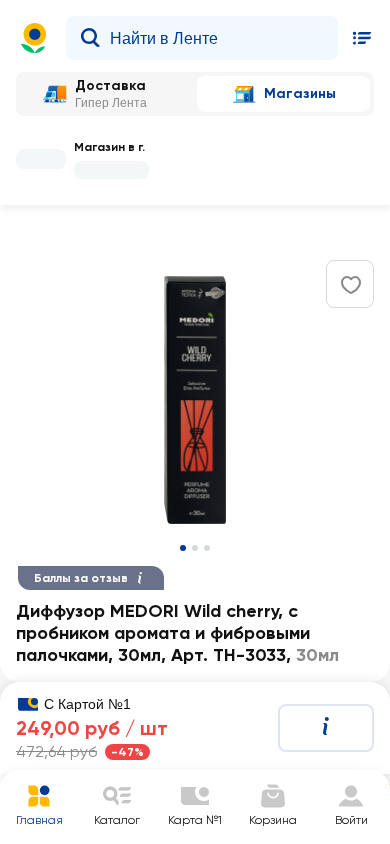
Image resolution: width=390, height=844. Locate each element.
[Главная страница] (34, 38)
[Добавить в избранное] (351, 285)
